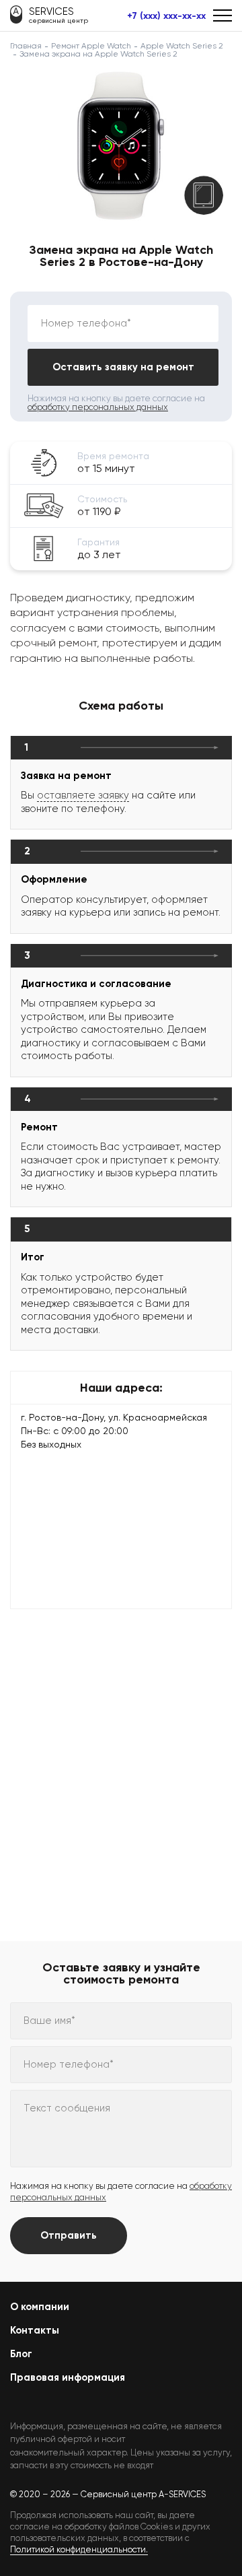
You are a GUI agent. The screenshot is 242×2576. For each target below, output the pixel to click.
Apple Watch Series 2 (182, 46)
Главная (26, 46)
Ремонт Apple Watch (91, 46)
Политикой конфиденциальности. (79, 2549)
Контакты (35, 2330)
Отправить (69, 2235)
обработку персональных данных (98, 407)
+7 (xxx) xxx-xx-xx (166, 16)
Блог (21, 2354)
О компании (40, 2307)
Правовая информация (68, 2377)
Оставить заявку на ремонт (123, 367)
